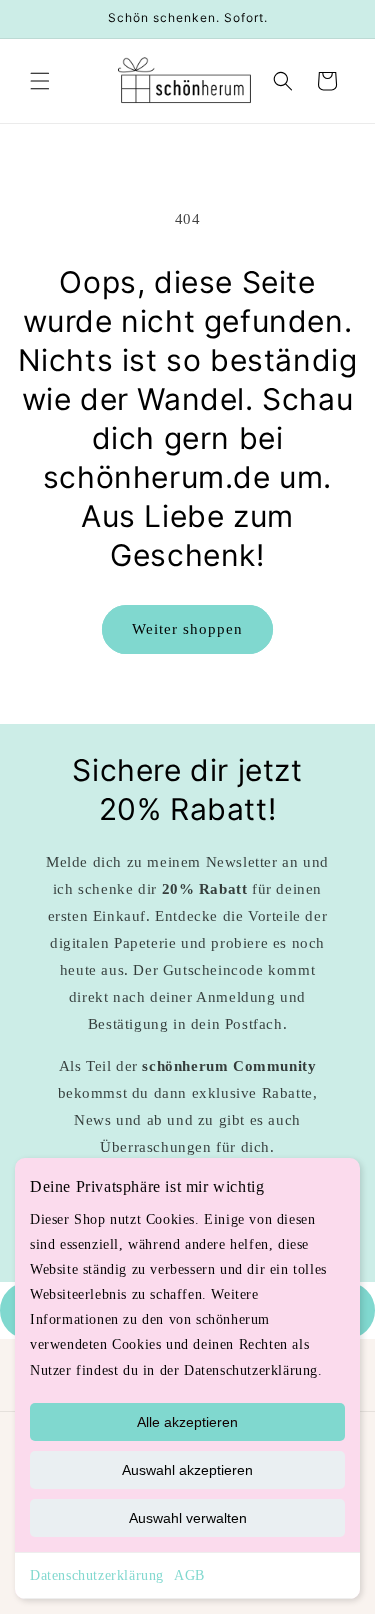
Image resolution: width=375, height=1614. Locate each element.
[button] (40, 81)
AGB (189, 1575)
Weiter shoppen (187, 629)
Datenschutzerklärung (97, 1575)
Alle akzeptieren (187, 1422)
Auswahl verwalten (188, 1518)
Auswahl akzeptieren (187, 1470)
